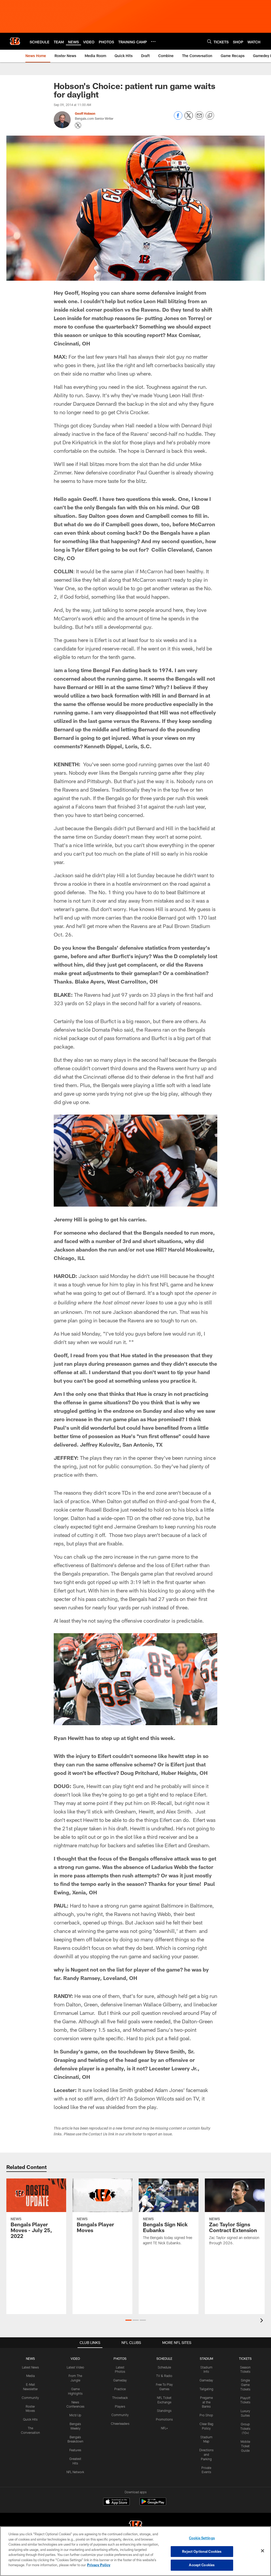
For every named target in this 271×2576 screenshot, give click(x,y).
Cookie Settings (202, 2538)
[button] (128, 2320)
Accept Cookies (202, 2565)
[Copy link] (210, 116)
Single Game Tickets (245, 2385)
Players (120, 2406)
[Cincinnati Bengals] (135, 2526)
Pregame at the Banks (206, 2402)
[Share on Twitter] (189, 118)
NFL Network (75, 2472)
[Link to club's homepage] (15, 41)
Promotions (164, 2419)
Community (30, 2398)
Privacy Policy (99, 2565)
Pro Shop (206, 2415)
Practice (120, 2389)
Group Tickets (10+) (245, 2429)
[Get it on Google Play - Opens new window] (153, 2504)
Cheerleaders (120, 2423)
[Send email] (199, 118)
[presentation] (263, 2321)
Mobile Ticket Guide (245, 2446)
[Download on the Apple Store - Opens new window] (116, 2502)
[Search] (209, 41)
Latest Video (75, 2367)
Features (75, 2450)
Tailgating (206, 2389)
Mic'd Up (75, 2415)
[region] (135, 2551)
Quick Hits (30, 2419)
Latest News (30, 2367)
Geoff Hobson (85, 113)
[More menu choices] (153, 41)
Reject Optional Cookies (202, 2551)
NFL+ (164, 2428)
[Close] (263, 2551)
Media (30, 2376)
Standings (164, 2411)
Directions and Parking (206, 2454)
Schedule (164, 2367)
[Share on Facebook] (178, 118)
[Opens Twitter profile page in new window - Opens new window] (78, 125)
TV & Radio (164, 2376)
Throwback (120, 2398)
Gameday (120, 2380)
